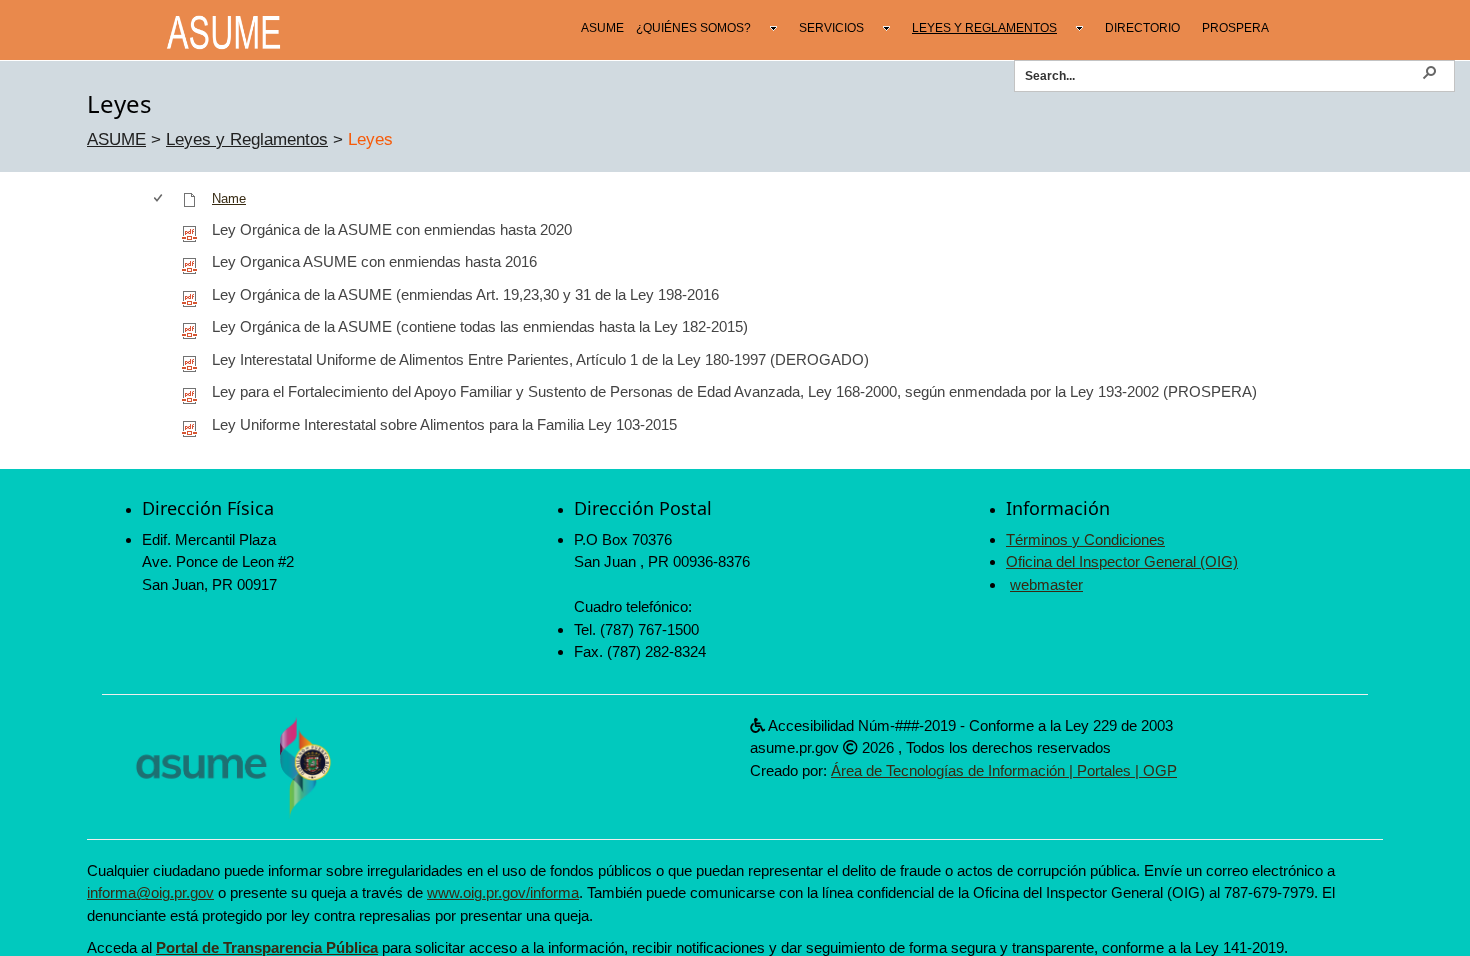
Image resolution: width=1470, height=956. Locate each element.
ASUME (116, 139)
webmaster (1046, 584)
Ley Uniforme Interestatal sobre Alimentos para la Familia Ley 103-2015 (444, 424)
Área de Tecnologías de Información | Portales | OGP (1004, 770)
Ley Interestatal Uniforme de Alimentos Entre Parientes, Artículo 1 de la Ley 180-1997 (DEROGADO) (540, 359)
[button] (1429, 71)
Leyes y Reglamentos (247, 139)
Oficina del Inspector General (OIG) (1122, 561)
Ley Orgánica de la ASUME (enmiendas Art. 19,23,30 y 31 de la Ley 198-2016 (465, 294)
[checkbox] (159, 198)
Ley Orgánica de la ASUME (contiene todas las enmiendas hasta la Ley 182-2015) (480, 326)
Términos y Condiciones (1085, 539)
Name (229, 198)
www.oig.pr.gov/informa (503, 892)
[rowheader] (162, 230)
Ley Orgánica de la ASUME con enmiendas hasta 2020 (392, 229)
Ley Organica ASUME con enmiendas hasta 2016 (374, 261)
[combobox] (1222, 75)
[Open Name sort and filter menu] (219, 218)
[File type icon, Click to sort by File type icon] (190, 198)
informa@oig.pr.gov (150, 892)
